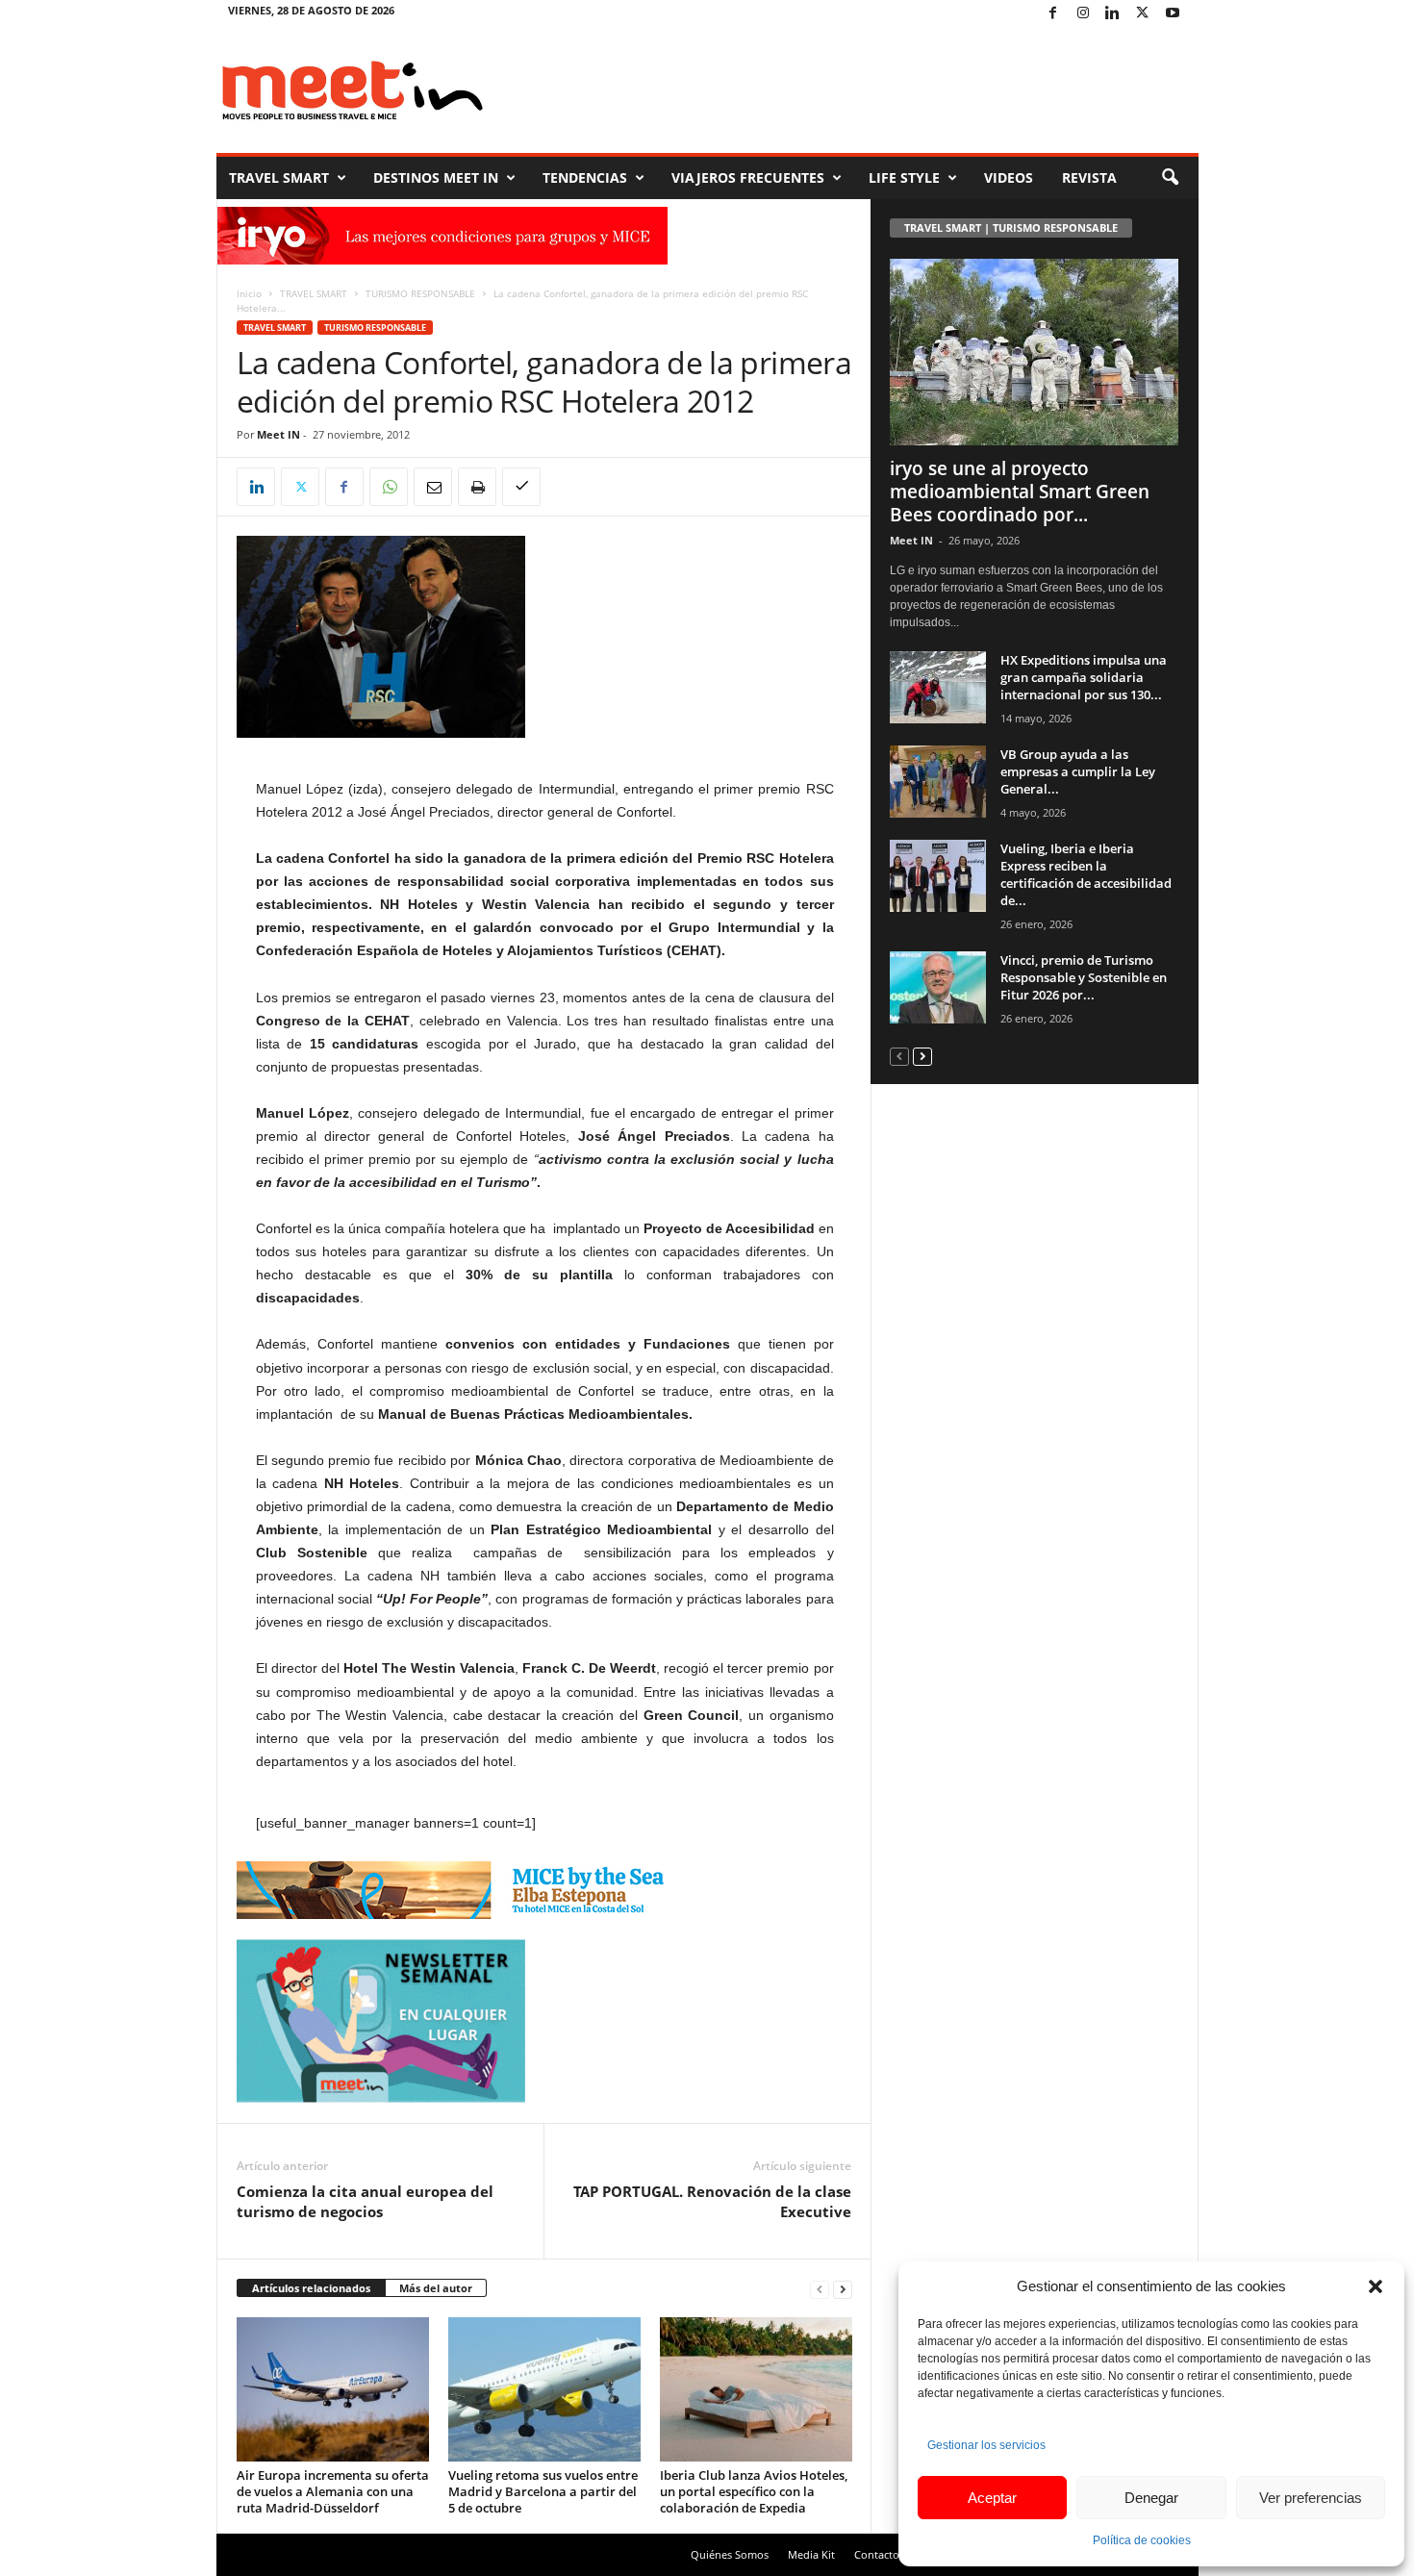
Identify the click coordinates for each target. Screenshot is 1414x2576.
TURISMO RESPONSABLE (420, 293)
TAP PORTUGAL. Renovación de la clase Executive (712, 2201)
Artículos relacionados (311, 2288)
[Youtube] (1173, 14)
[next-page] (843, 2289)
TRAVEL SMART (279, 177)
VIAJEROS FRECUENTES (748, 177)
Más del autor (436, 2288)
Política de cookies (1142, 2540)
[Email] (433, 487)
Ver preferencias (1311, 2498)
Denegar (1151, 2498)
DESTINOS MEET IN (436, 177)
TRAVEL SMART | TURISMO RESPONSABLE (1011, 227)
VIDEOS (1009, 177)
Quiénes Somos (730, 2554)
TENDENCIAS (585, 177)
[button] (1376, 2286)
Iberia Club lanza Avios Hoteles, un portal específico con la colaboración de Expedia (754, 2491)
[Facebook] (1053, 14)
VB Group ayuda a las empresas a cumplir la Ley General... (1078, 771)
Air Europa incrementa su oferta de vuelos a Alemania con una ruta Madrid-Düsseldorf (333, 2491)
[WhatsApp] (389, 487)
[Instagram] (1083, 14)
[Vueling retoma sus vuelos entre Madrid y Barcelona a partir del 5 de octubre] (544, 2389)
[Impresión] (477, 487)
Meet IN (278, 434)
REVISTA (1089, 177)
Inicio (249, 293)
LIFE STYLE (904, 177)
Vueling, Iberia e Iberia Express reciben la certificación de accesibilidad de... (1086, 874)
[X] (1143, 14)
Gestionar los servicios (986, 2445)
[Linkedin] (1113, 14)
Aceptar (992, 2498)
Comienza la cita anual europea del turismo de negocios (365, 2201)
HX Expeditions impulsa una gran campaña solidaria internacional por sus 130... (1084, 677)
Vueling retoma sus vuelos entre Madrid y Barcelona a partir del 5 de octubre (543, 2491)
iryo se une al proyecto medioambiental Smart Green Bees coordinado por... (1020, 492)
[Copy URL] (521, 487)
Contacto (877, 2554)
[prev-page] (820, 2289)
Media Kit (811, 2554)
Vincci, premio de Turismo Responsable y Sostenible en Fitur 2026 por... (1084, 977)
